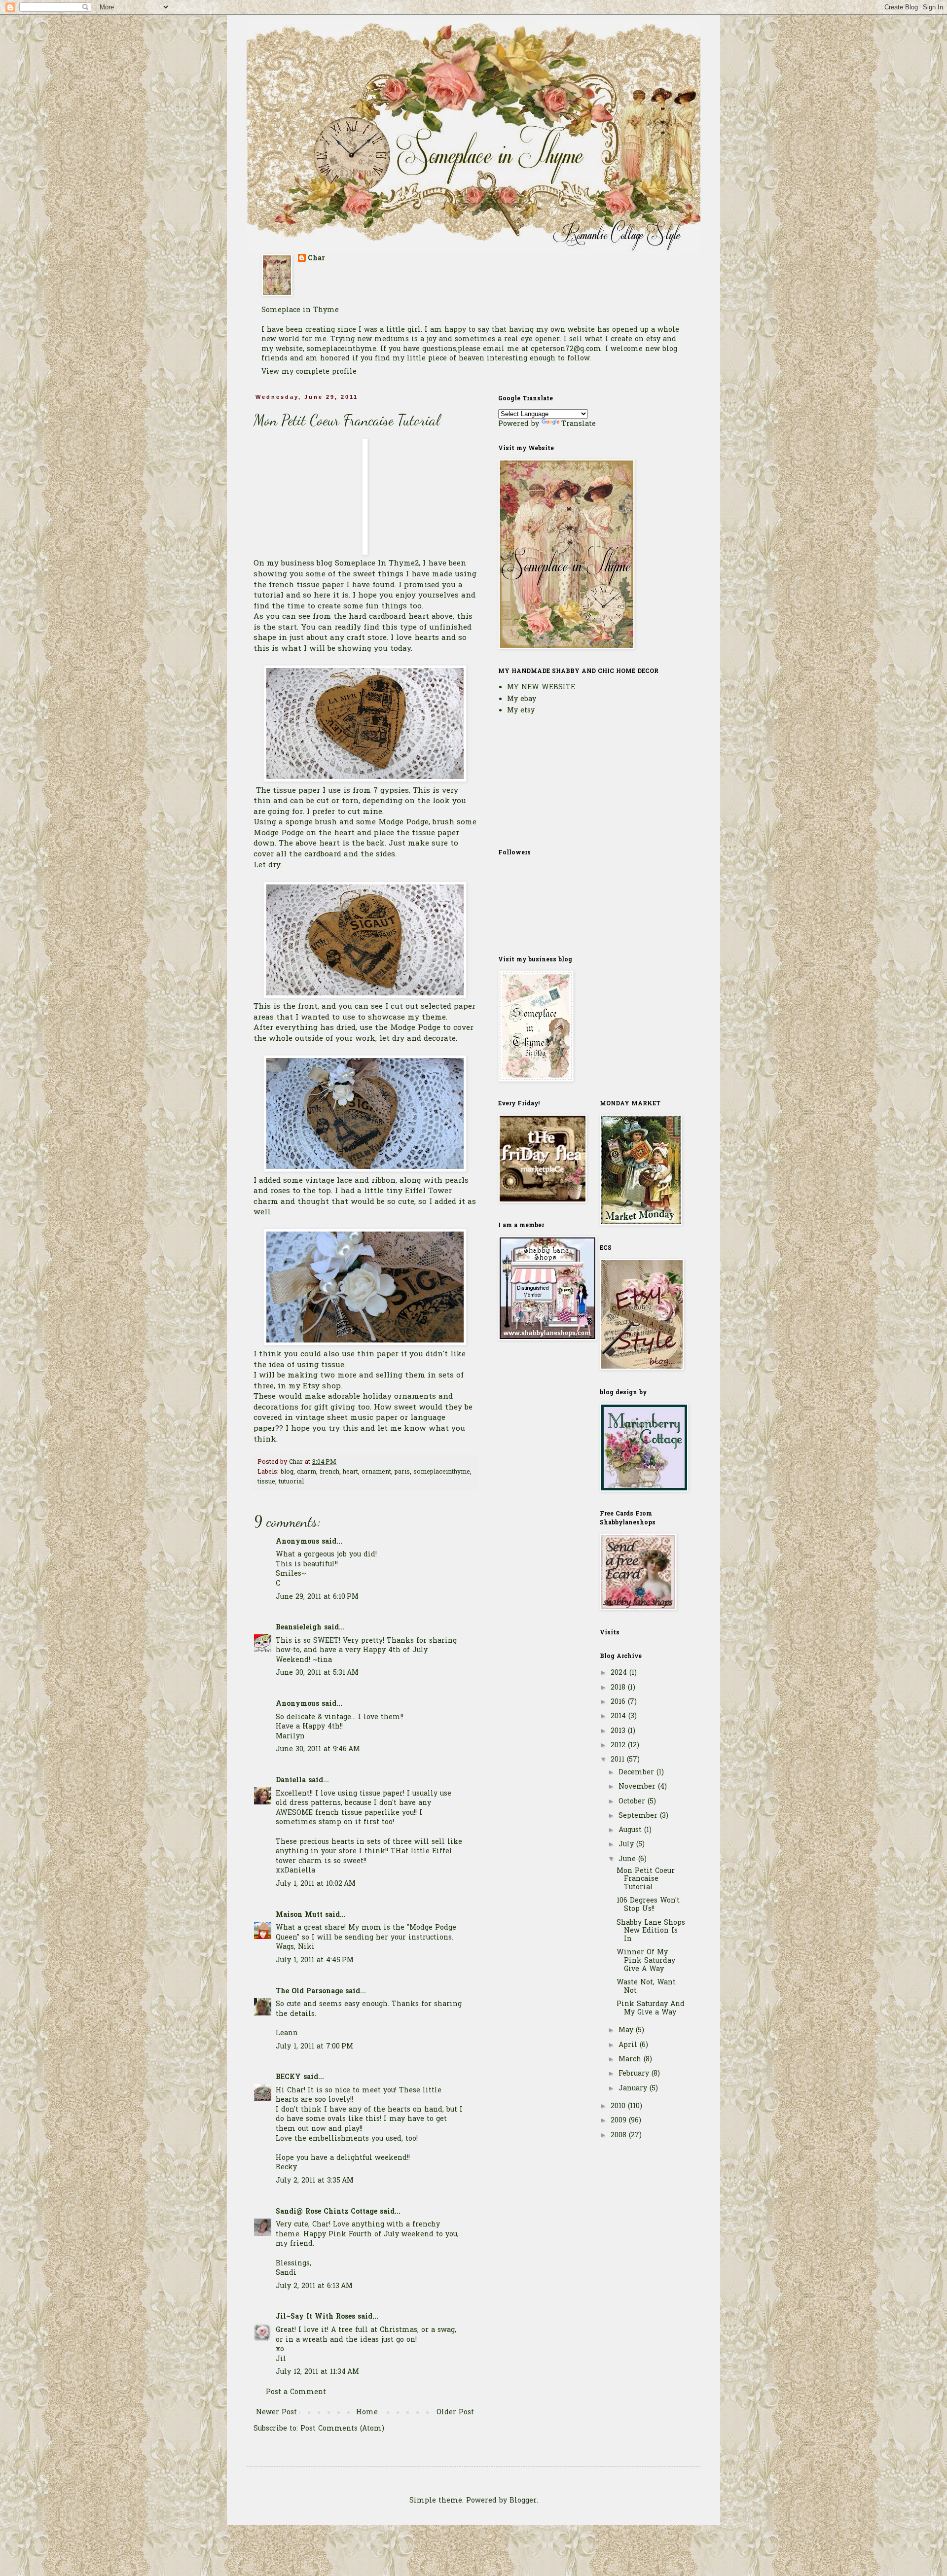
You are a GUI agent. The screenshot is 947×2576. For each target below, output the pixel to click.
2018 (619, 1688)
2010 (619, 2106)
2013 (619, 1731)
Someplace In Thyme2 (377, 564)
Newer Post (276, 2413)
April (629, 2045)
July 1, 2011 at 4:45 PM (315, 1960)
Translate (579, 424)
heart (350, 1472)
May (627, 2030)
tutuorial (291, 1482)
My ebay (522, 699)
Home (367, 2413)
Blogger (523, 2501)
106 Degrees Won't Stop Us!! (648, 1905)
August (631, 1830)
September (639, 1816)
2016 (619, 1702)
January (634, 2089)
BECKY (288, 2077)
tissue (266, 1482)
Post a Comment (296, 2392)
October (633, 1802)
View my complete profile (309, 372)
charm (307, 1472)
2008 (620, 2135)
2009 (620, 2121)
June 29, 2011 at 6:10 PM (317, 1597)
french (329, 1472)
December (637, 1773)
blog (287, 1472)
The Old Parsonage (309, 1992)
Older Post (455, 2413)
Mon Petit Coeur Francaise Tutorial (646, 1880)
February (635, 2074)
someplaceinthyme (442, 1472)
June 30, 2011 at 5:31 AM (317, 1673)
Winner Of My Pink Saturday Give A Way (646, 1961)
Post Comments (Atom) (342, 2429)
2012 (619, 1746)
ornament (376, 1472)
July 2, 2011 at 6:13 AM (314, 2286)
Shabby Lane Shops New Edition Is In (651, 1931)
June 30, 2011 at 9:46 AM (318, 1749)
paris (402, 1472)
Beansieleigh (299, 1628)
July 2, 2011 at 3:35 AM (315, 2181)
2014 (619, 1716)
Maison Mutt (299, 1915)
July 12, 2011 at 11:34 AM (317, 2372)
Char (316, 259)
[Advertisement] (547, 781)
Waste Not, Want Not (646, 1987)
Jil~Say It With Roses (315, 2317)
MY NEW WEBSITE (541, 688)
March (631, 2060)
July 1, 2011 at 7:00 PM (314, 2047)
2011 (619, 1760)
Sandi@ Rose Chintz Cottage (327, 2212)
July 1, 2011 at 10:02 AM (316, 1884)
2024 (620, 1673)
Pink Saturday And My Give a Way (651, 2009)
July (627, 1845)
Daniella (291, 1781)
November (638, 1787)
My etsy (521, 711)
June (628, 1859)
